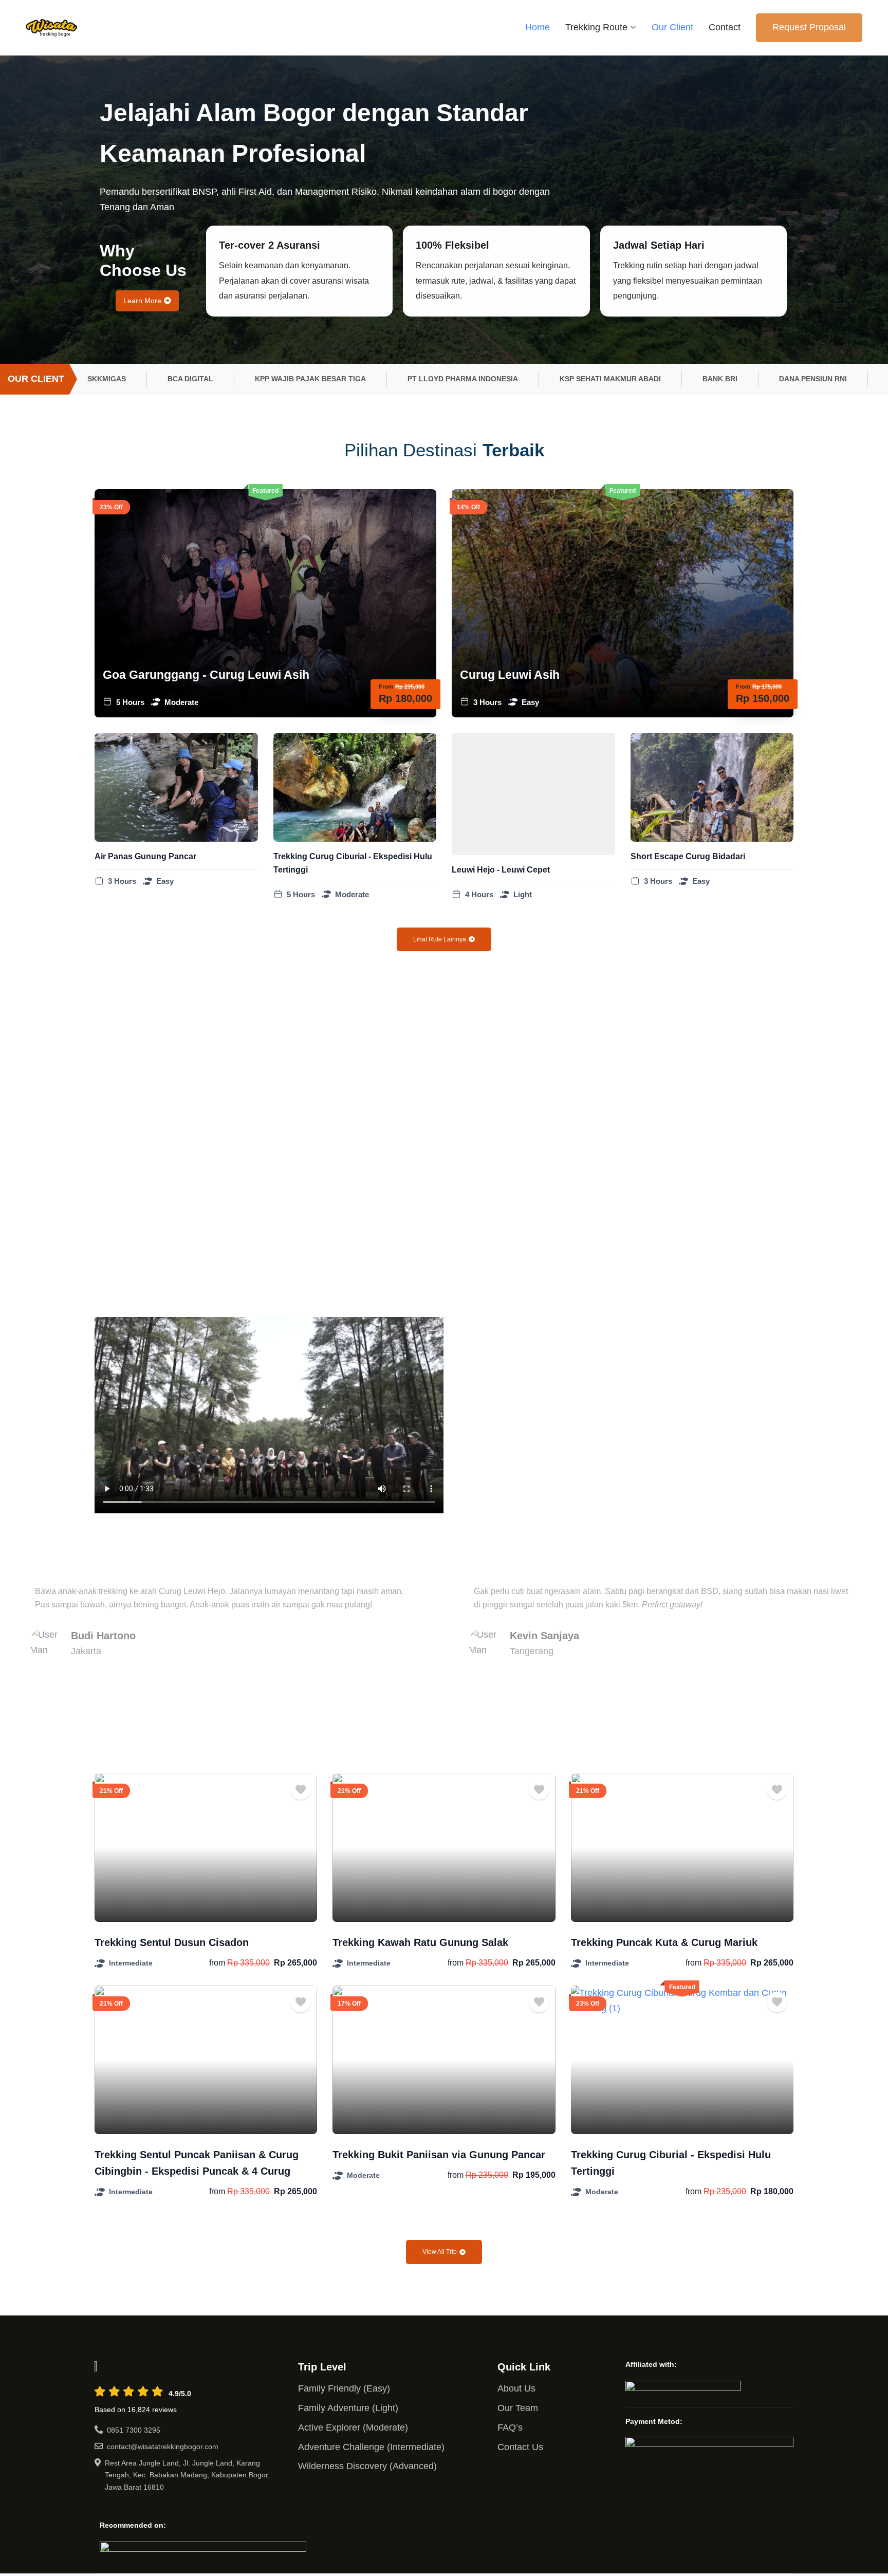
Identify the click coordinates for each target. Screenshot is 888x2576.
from (217, 1963)
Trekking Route (596, 27)
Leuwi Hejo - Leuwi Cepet (501, 870)
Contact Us (520, 2447)
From (386, 687)
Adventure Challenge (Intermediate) (371, 2447)
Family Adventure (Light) (348, 2408)
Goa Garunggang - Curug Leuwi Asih (206, 675)
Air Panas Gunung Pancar (145, 856)
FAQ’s (510, 2427)
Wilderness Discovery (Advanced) (367, 2466)
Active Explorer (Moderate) (353, 2427)
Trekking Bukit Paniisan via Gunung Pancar (439, 2155)
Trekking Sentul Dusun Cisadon (172, 1942)
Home (538, 27)
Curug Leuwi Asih (510, 675)
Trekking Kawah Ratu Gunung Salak (420, 1942)
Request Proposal (809, 27)
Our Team (518, 2408)
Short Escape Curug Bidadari (688, 856)
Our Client (672, 27)
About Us (516, 2388)
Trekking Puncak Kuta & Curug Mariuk (664, 1942)
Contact (725, 27)
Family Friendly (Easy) (344, 2388)
